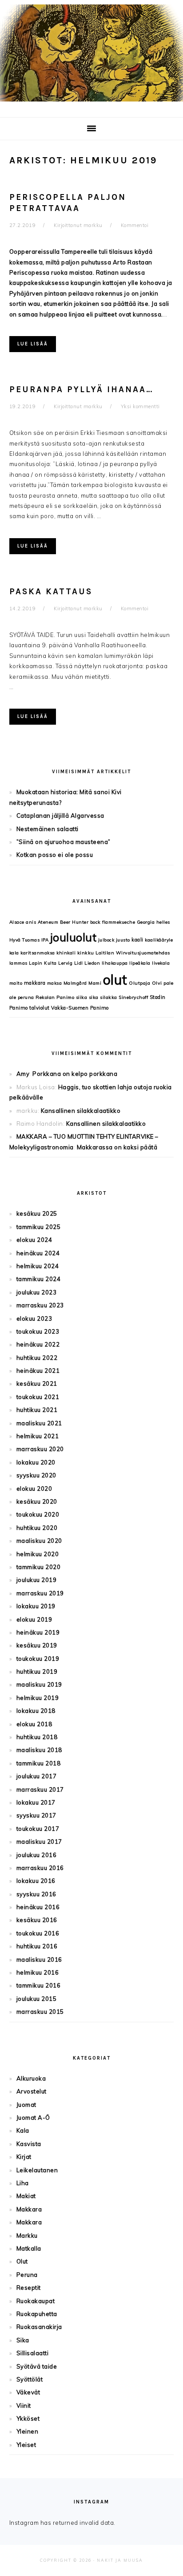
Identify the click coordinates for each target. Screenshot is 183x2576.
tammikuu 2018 (39, 1763)
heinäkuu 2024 (38, 1253)
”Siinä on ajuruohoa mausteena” (64, 842)
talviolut (40, 1008)
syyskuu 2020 (36, 1475)
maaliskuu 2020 (39, 1541)
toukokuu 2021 (38, 1397)
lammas (18, 963)
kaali (137, 940)
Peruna (27, 2275)
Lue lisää (33, 344)
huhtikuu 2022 (37, 1358)
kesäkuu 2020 (37, 1501)
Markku (27, 2235)
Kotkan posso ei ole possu (55, 855)
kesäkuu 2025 (37, 1213)
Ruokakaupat (36, 2301)
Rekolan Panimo (55, 997)
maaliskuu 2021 (39, 1423)
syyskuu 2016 (36, 1894)
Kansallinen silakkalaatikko (81, 1111)
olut (115, 980)
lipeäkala (140, 963)
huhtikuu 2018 (37, 1737)
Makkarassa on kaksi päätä (117, 1147)
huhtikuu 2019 (37, 1671)
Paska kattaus (51, 592)
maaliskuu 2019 (39, 1684)
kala (14, 953)
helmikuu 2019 (38, 1698)
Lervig (65, 963)
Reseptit (29, 2288)
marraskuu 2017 (40, 1789)
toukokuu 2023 (38, 1331)
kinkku (86, 953)
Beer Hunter (74, 922)
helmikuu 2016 (38, 1972)
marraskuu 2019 (40, 1593)
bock (95, 922)
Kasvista (29, 2144)
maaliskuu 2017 (39, 1842)
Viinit (24, 2406)
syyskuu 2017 (36, 1815)
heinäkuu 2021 (38, 1371)
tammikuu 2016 (39, 1985)
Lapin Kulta (43, 963)
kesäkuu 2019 (37, 1645)
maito (16, 983)
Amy (23, 1074)
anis (31, 922)
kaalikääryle (159, 940)
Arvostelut (32, 2091)
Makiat (26, 2196)
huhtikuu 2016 (37, 1946)
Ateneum (48, 922)
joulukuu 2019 (37, 1580)
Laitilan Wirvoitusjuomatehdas (133, 953)
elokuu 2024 (34, 1240)
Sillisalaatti (33, 2353)
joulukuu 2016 (37, 1855)
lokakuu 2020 (36, 1462)
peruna (26, 997)
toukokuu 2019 (38, 1659)
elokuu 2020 (34, 1489)
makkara (35, 983)
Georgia (146, 922)
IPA (45, 940)
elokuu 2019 (34, 1619)
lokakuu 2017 (36, 1802)
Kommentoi (135, 225)
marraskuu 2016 (40, 1868)
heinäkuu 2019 (38, 1632)
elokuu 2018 (34, 1724)
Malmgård (75, 983)
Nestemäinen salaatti (48, 829)
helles (163, 922)
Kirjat (24, 2157)
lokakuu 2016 (36, 1881)
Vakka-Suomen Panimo (80, 1008)
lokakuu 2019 (36, 1606)
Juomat (26, 2105)
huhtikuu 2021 (37, 1410)
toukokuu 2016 (38, 1933)
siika (82, 997)
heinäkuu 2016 (38, 1907)
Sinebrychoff (133, 997)
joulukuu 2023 (37, 1292)
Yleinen (28, 2431)
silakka (109, 997)
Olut (22, 2261)
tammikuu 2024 (39, 1279)
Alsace (17, 922)
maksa (55, 983)
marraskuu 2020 (40, 1449)
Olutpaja (139, 983)
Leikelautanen (37, 2170)
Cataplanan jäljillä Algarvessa (60, 815)
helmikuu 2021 (38, 1436)
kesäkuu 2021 (37, 1383)
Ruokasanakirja (39, 2327)
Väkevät (28, 2392)
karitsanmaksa (38, 953)
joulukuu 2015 (37, 1999)
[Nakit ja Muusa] (91, 103)
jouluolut (74, 937)
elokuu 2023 (34, 1318)
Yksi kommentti (140, 406)
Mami (95, 983)
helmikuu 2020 (38, 1554)
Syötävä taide (37, 2366)
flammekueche (119, 922)
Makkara (29, 2209)
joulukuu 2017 (37, 1776)
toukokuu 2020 (38, 1514)
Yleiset (26, 2445)
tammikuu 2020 (39, 1567)
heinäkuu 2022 (38, 1344)
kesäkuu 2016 (37, 1920)
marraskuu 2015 (40, 2012)
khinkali (66, 953)
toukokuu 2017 (38, 1829)
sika (94, 997)
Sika (23, 2340)
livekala (161, 963)
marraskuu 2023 (40, 1305)
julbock (106, 940)
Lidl (79, 963)
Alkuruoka (31, 2078)
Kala (23, 2130)
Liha (23, 2183)
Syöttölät (30, 2379)
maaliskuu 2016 (39, 1959)
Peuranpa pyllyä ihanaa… (82, 389)
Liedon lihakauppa (106, 963)
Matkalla (29, 2248)
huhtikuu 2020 (37, 1528)
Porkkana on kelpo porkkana (75, 1074)
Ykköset (28, 2418)
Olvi (157, 983)
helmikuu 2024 (38, 1266)
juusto (123, 940)
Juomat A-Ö (33, 2118)
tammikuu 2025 (39, 1227)
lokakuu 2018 (36, 1711)
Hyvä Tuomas (25, 940)
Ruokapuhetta (37, 2314)
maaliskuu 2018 (39, 1750)
